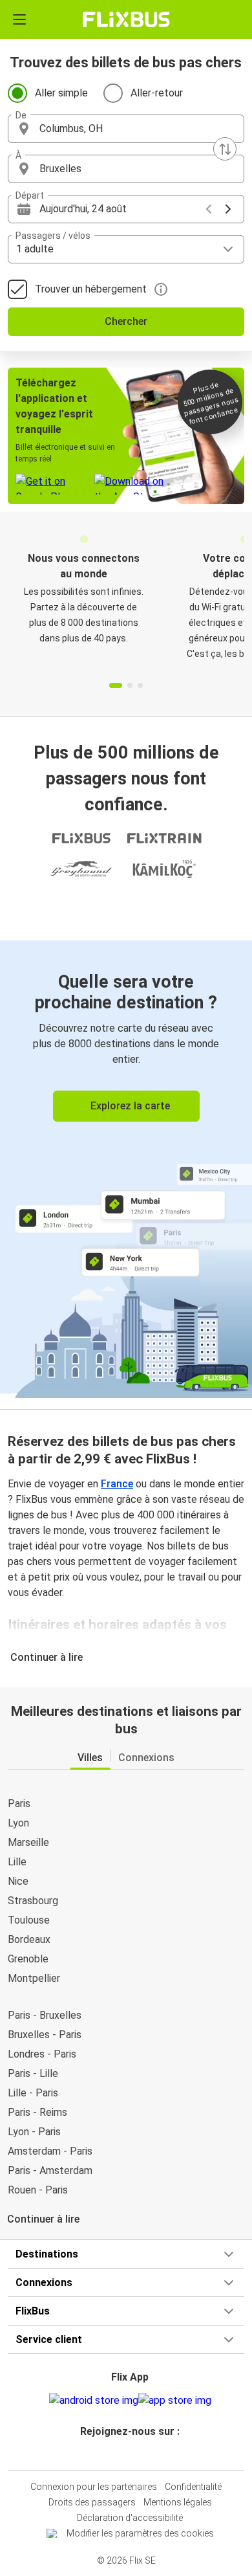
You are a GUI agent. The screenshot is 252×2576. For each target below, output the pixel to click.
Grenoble (28, 1959)
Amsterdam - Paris (50, 2151)
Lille (17, 1862)
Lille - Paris (33, 2093)
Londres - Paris (42, 2054)
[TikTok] (140, 2455)
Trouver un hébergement (91, 289)
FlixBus (33, 2311)
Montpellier (34, 1978)
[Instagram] (124, 2455)
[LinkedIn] (132, 2455)
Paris (19, 1804)
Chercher (126, 321)
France (117, 1484)
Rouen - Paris (38, 2190)
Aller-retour (157, 93)
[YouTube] (128, 2455)
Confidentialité (193, 2487)
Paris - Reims (37, 2112)
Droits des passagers (92, 2502)
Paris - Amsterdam (50, 2171)
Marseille (28, 1842)
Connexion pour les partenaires (94, 2487)
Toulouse (29, 1920)
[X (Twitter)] (136, 2455)
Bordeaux (29, 1939)
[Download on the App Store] (175, 2401)
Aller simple (61, 93)
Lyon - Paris (34, 2132)
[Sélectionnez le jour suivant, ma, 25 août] (228, 209)
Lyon (18, 1823)
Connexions (44, 2282)
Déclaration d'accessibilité (130, 2518)
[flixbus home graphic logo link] (126, 19)
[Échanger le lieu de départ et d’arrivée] (225, 149)
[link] (126, 1167)
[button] (126, 129)
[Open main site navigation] (19, 19)
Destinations (47, 2254)
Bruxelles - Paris (45, 2035)
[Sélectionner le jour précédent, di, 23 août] (209, 209)
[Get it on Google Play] (94, 2401)
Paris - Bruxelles (45, 2015)
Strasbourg (33, 1901)
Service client (49, 2339)
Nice (18, 1881)
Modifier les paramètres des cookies (140, 2533)
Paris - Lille (33, 2073)
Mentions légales (178, 2502)
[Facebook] (120, 2455)
